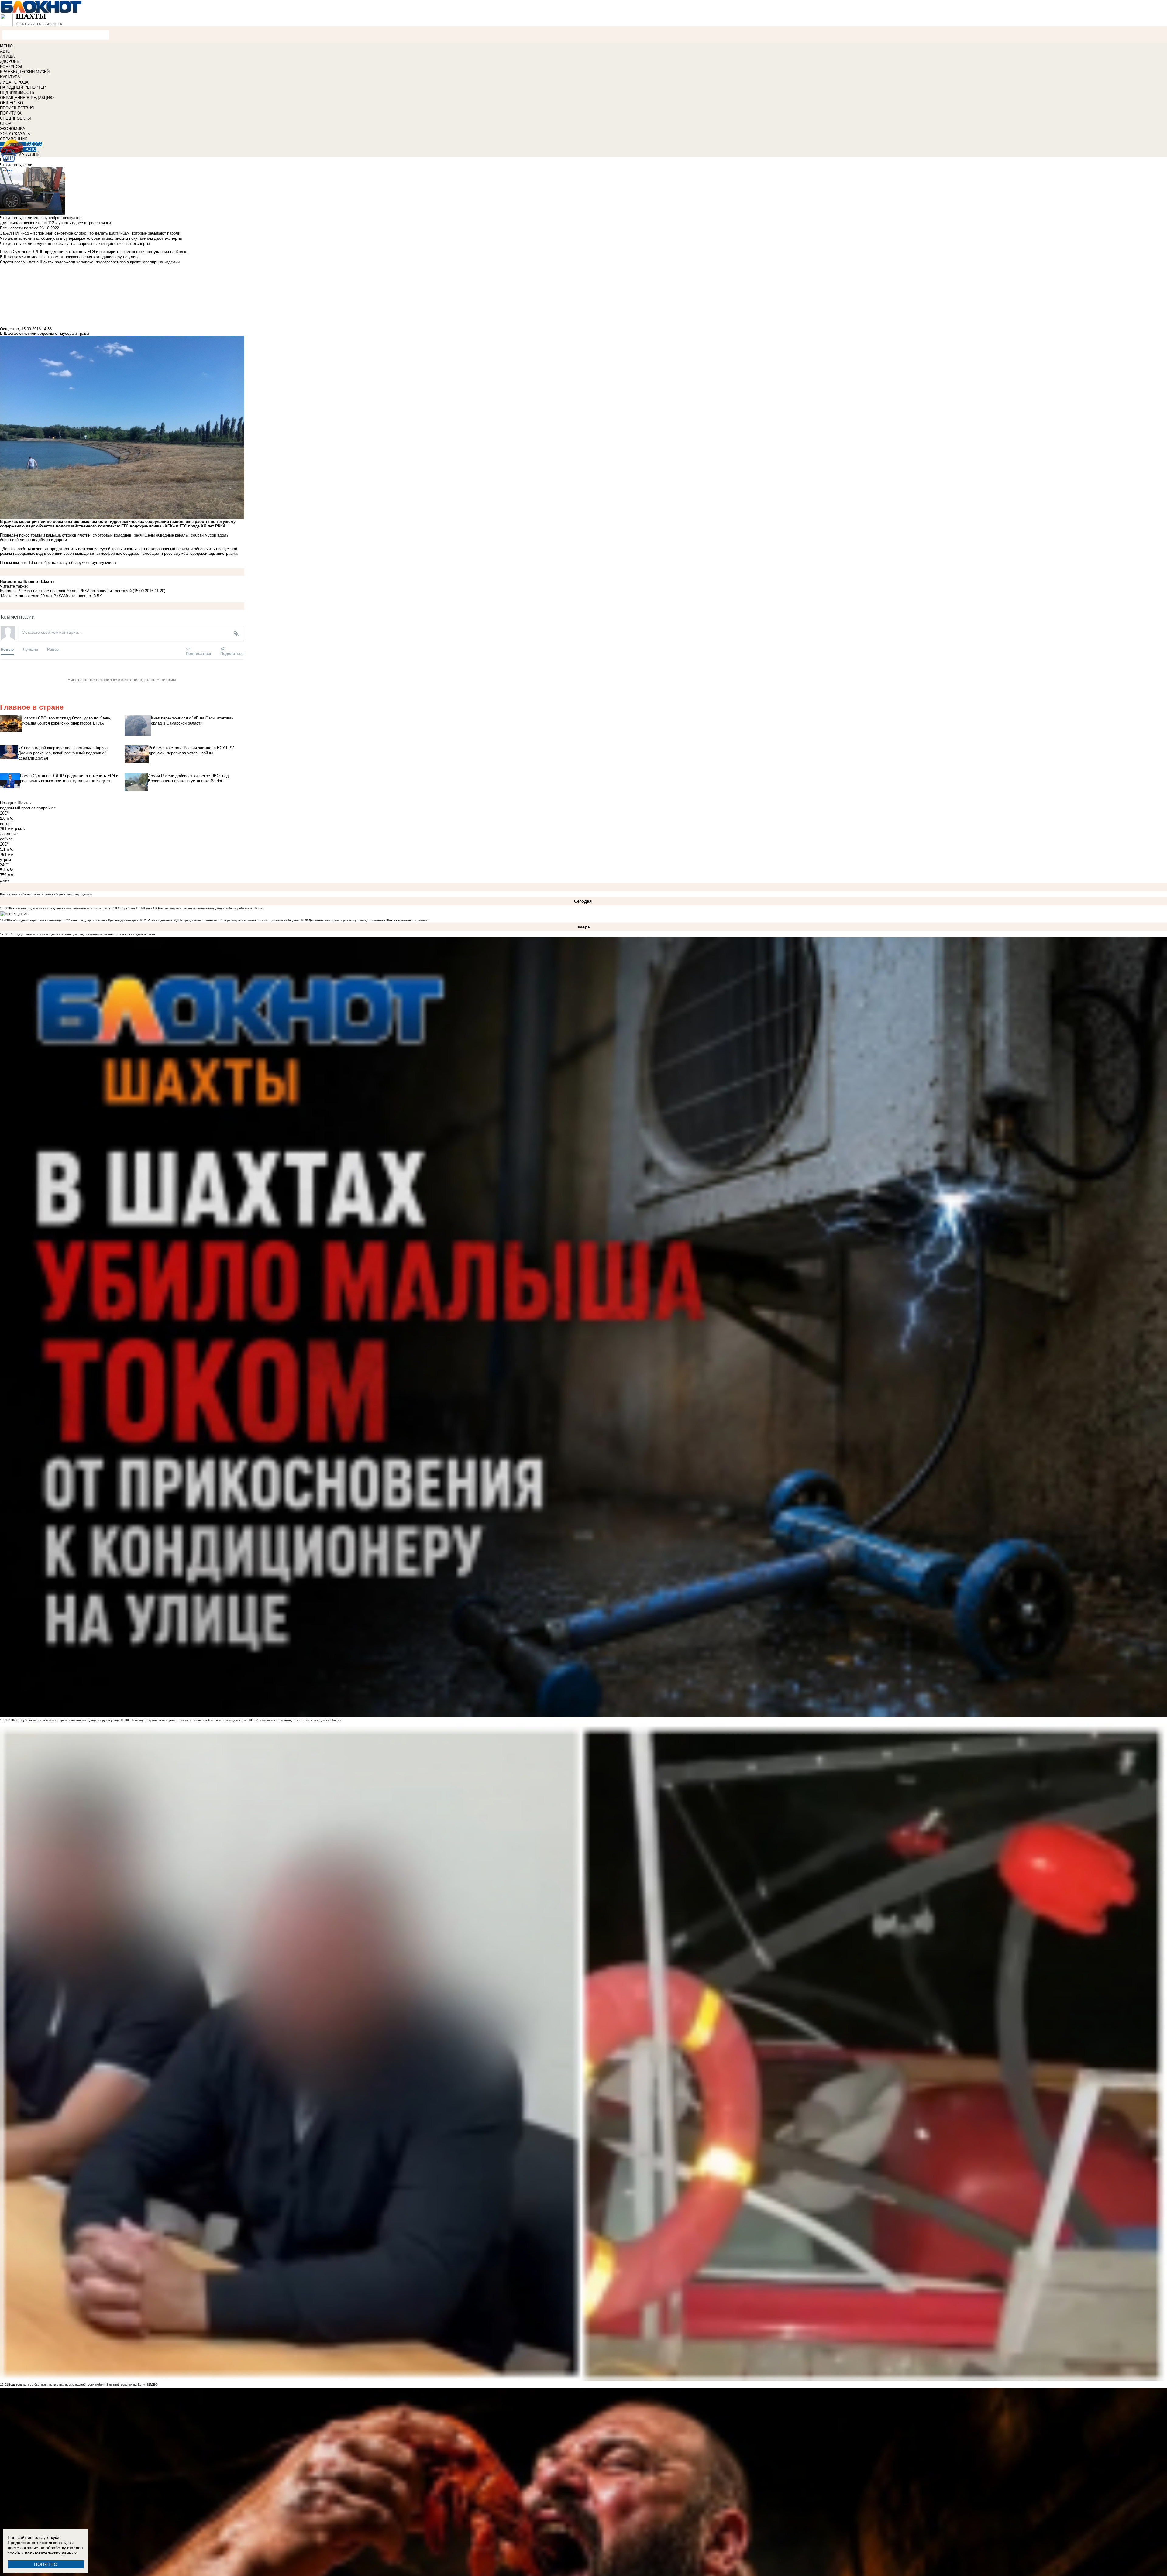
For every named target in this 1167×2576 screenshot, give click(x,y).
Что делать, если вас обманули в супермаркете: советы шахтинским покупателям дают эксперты (91, 238)
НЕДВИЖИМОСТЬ (17, 93)
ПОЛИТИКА (11, 113)
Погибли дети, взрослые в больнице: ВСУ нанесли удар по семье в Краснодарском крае (74, 920)
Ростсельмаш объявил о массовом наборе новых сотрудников (46, 894)
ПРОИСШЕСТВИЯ (17, 108)
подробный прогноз (18, 808)
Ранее (53, 649)
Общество (9, 329)
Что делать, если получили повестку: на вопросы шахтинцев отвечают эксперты (75, 244)
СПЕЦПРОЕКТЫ (15, 118)
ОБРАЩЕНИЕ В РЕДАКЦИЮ (27, 98)
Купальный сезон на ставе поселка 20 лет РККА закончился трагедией (66, 591)
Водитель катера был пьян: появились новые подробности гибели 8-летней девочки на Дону (77, 2384)
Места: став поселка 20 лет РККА (32, 596)
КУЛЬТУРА (10, 77)
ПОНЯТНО (46, 2564)
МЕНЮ (6, 46)
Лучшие (30, 649)
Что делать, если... (18, 165)
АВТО (5, 51)
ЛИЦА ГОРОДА (14, 82)
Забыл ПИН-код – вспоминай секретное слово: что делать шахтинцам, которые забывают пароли (90, 233)
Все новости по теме (19, 228)
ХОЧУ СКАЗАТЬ (15, 134)
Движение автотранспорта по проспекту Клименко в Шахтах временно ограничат (369, 920)
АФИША (7, 56)
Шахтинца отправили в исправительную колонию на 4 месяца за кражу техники (188, 1720)
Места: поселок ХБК (83, 596)
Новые (7, 649)
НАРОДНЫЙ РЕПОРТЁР (23, 87)
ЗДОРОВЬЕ (11, 62)
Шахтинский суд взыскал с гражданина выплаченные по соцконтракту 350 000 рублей (72, 908)
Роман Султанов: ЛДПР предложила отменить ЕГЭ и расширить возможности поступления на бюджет (224, 920)
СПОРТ (7, 123)
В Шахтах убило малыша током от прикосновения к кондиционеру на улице (64, 1720)
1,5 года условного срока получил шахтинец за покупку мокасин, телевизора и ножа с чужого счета (82, 934)
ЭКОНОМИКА (13, 129)
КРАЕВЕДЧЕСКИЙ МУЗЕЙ (25, 72)
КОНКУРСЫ (11, 67)
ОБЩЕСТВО (12, 103)
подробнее (46, 808)
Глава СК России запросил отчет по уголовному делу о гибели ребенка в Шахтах (204, 908)
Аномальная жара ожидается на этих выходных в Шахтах (299, 1720)
